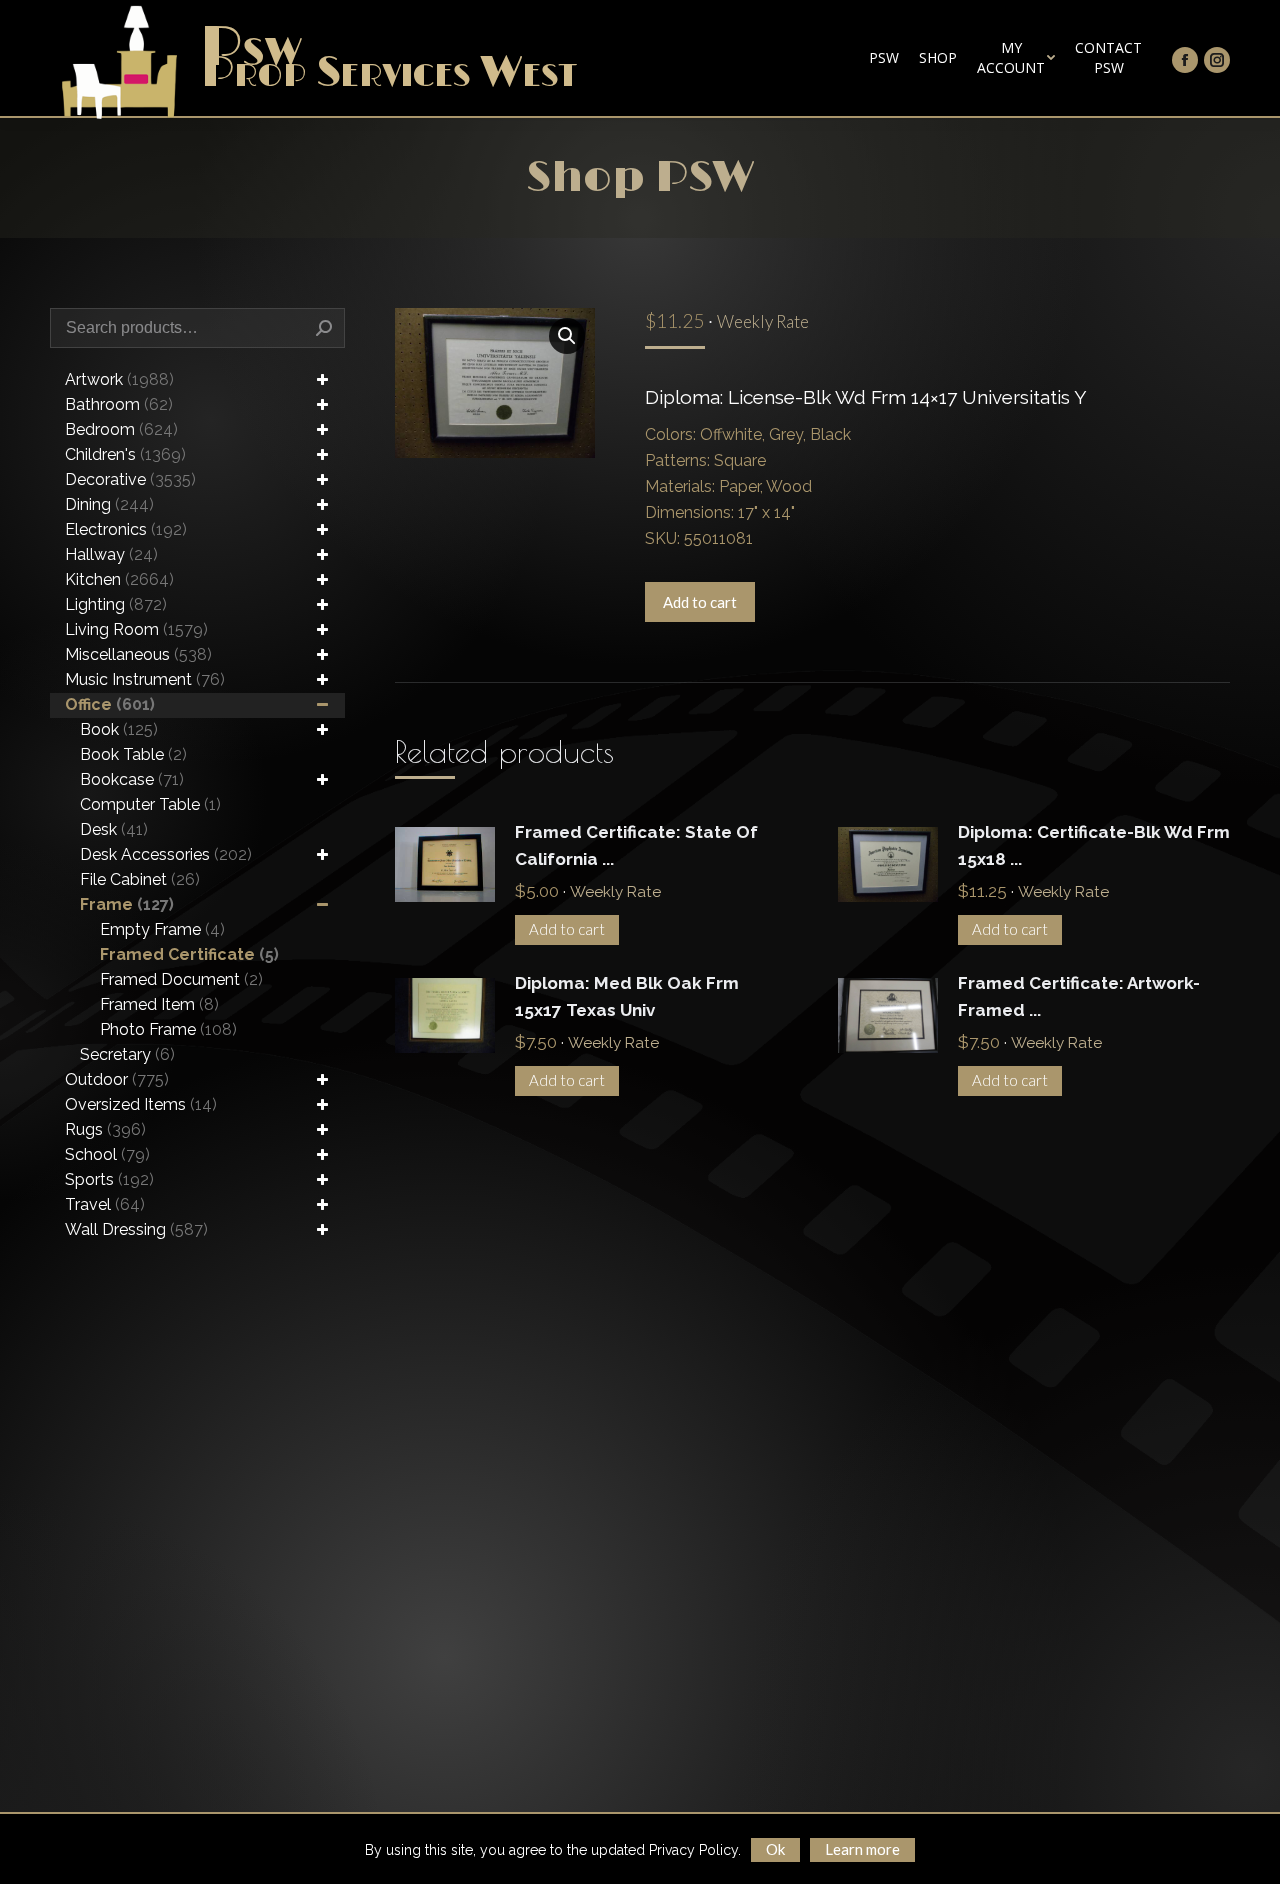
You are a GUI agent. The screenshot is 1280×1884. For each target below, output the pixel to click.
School (107, 1154)
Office (110, 704)
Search (324, 328)
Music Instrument (145, 679)
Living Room (136, 629)
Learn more (862, 1849)
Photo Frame (168, 1029)
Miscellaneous (138, 654)
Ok (775, 1849)
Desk (114, 829)
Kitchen (119, 579)
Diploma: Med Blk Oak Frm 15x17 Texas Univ (627, 996)
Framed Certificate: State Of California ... (636, 845)
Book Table (133, 754)
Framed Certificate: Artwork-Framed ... (1079, 996)
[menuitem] (884, 58)
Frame (127, 904)
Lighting (116, 604)
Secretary (127, 1054)
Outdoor (117, 1079)
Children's (125, 454)
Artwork (119, 379)
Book (119, 729)
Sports (109, 1179)
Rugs (105, 1129)
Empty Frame (162, 929)
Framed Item (159, 1004)
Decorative (130, 479)
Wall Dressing (136, 1229)
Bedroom (121, 429)
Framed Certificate (189, 954)
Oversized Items (141, 1104)
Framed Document (181, 979)
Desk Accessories (166, 854)
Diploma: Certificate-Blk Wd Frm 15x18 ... (1094, 845)
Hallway (111, 554)
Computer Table (150, 804)
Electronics (126, 529)
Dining (109, 504)
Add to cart (700, 602)
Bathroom (119, 404)
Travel (105, 1204)
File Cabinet (140, 879)
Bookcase (132, 779)
